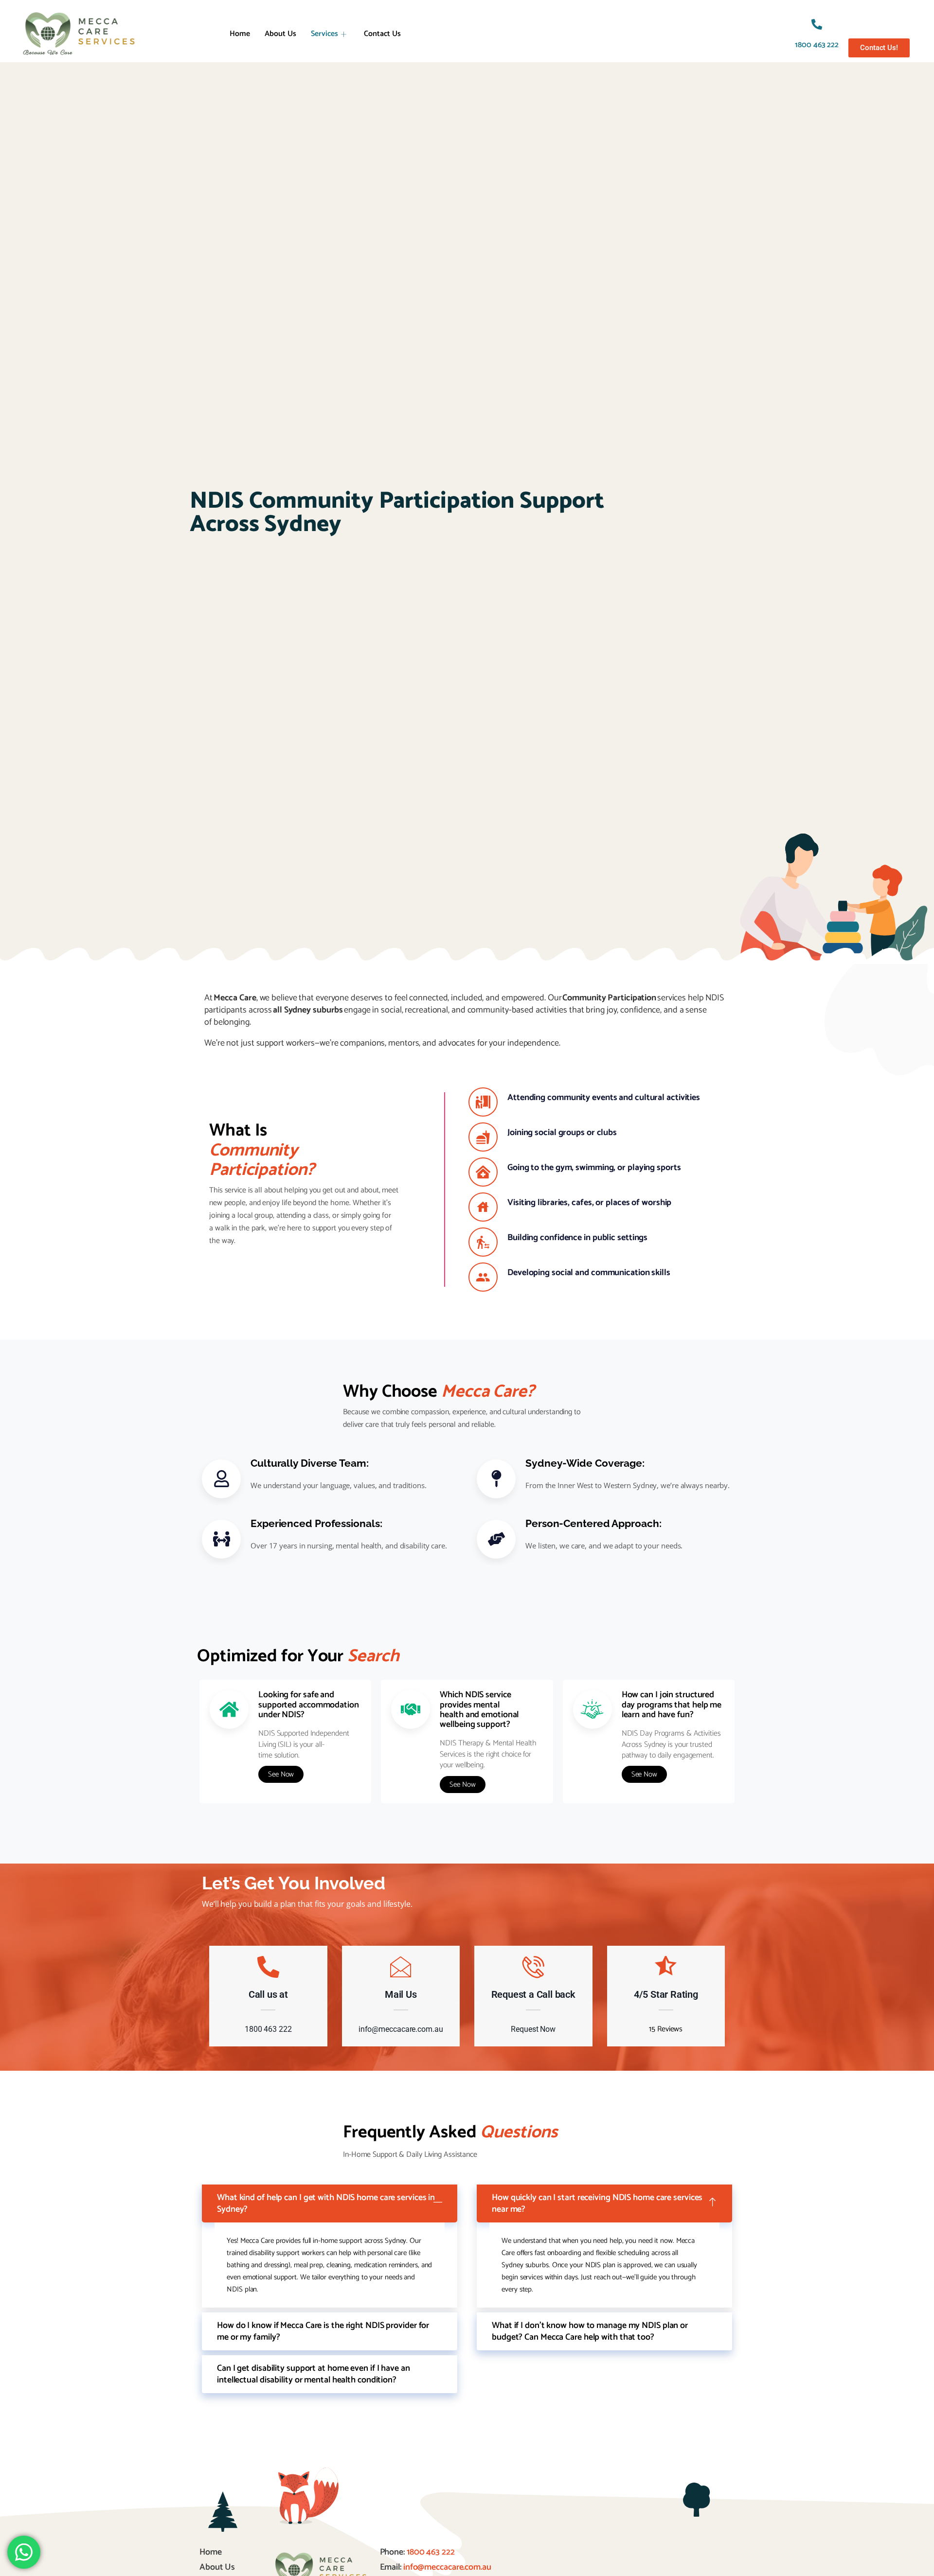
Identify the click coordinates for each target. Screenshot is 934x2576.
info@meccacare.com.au (401, 2029)
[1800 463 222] (817, 24)
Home (240, 34)
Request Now (533, 2029)
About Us (280, 34)
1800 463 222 (817, 45)
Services (324, 34)
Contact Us (382, 34)
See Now (281, 1774)
